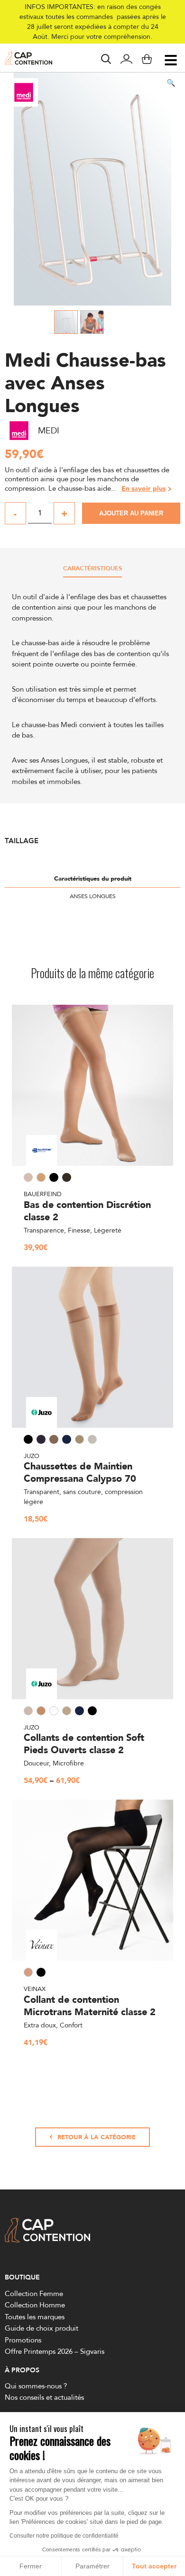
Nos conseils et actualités (44, 2398)
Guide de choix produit (42, 2328)
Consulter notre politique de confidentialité (64, 2536)
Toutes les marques (35, 2317)
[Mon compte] (126, 60)
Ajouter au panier (131, 513)
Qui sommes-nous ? (36, 2386)
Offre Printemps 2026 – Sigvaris (55, 2351)
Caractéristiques (92, 569)
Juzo (32, 1456)
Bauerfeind (43, 1194)
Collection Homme (35, 2305)
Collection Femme (34, 2293)
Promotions (23, 2340)
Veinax (35, 1989)
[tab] (92, 571)
